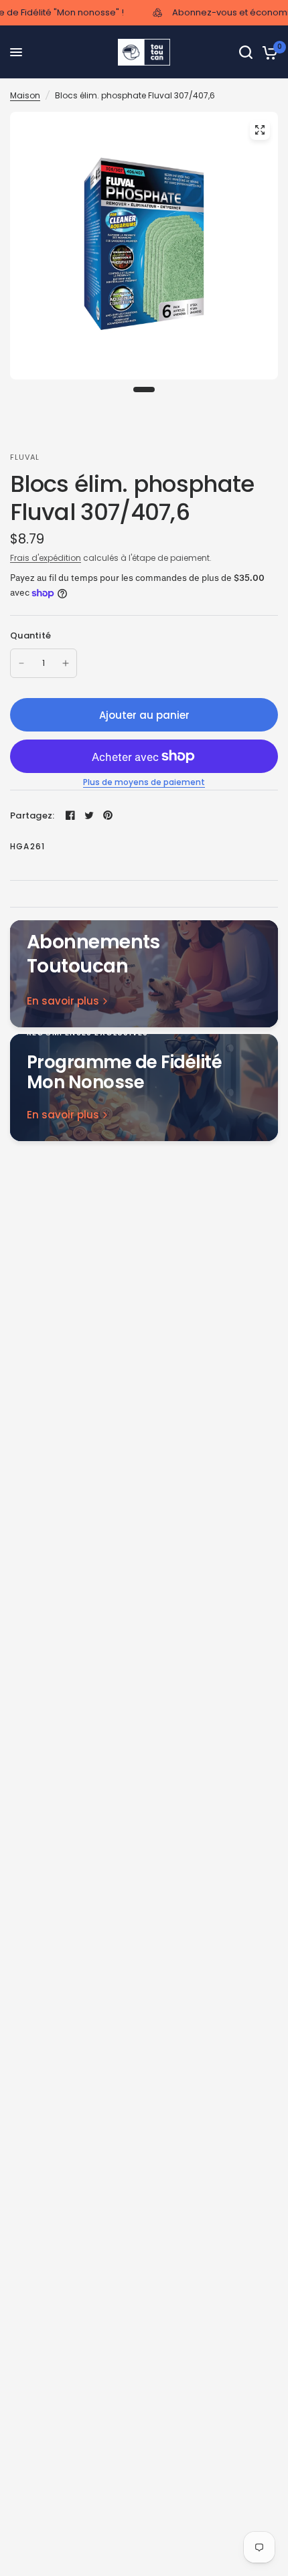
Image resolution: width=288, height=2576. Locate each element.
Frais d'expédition (46, 558)
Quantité (30, 635)
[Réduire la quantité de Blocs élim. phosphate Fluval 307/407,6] (21, 663)
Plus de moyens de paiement (144, 782)
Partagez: (32, 815)
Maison (25, 95)
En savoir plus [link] (63, 1001)
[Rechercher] (246, 52)
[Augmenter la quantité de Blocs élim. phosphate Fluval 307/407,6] (66, 663)
